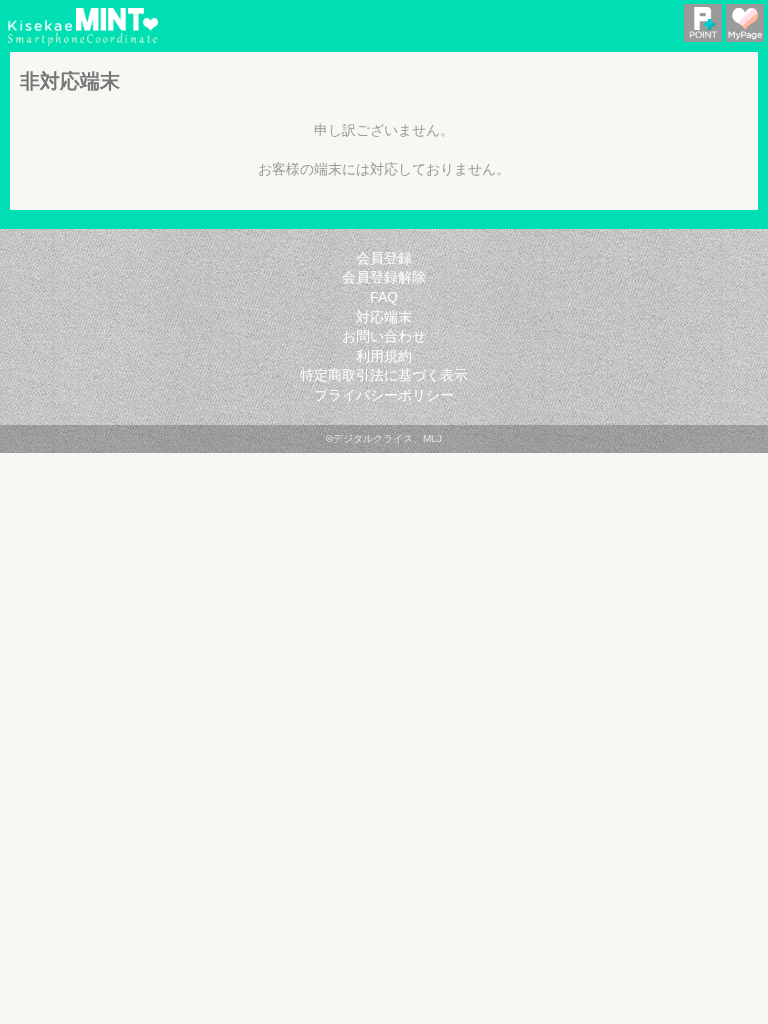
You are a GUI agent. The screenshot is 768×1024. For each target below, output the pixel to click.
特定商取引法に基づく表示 (384, 375)
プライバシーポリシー (384, 395)
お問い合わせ (384, 336)
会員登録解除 (384, 277)
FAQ (384, 297)
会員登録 (384, 258)
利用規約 (384, 356)
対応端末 (384, 317)
